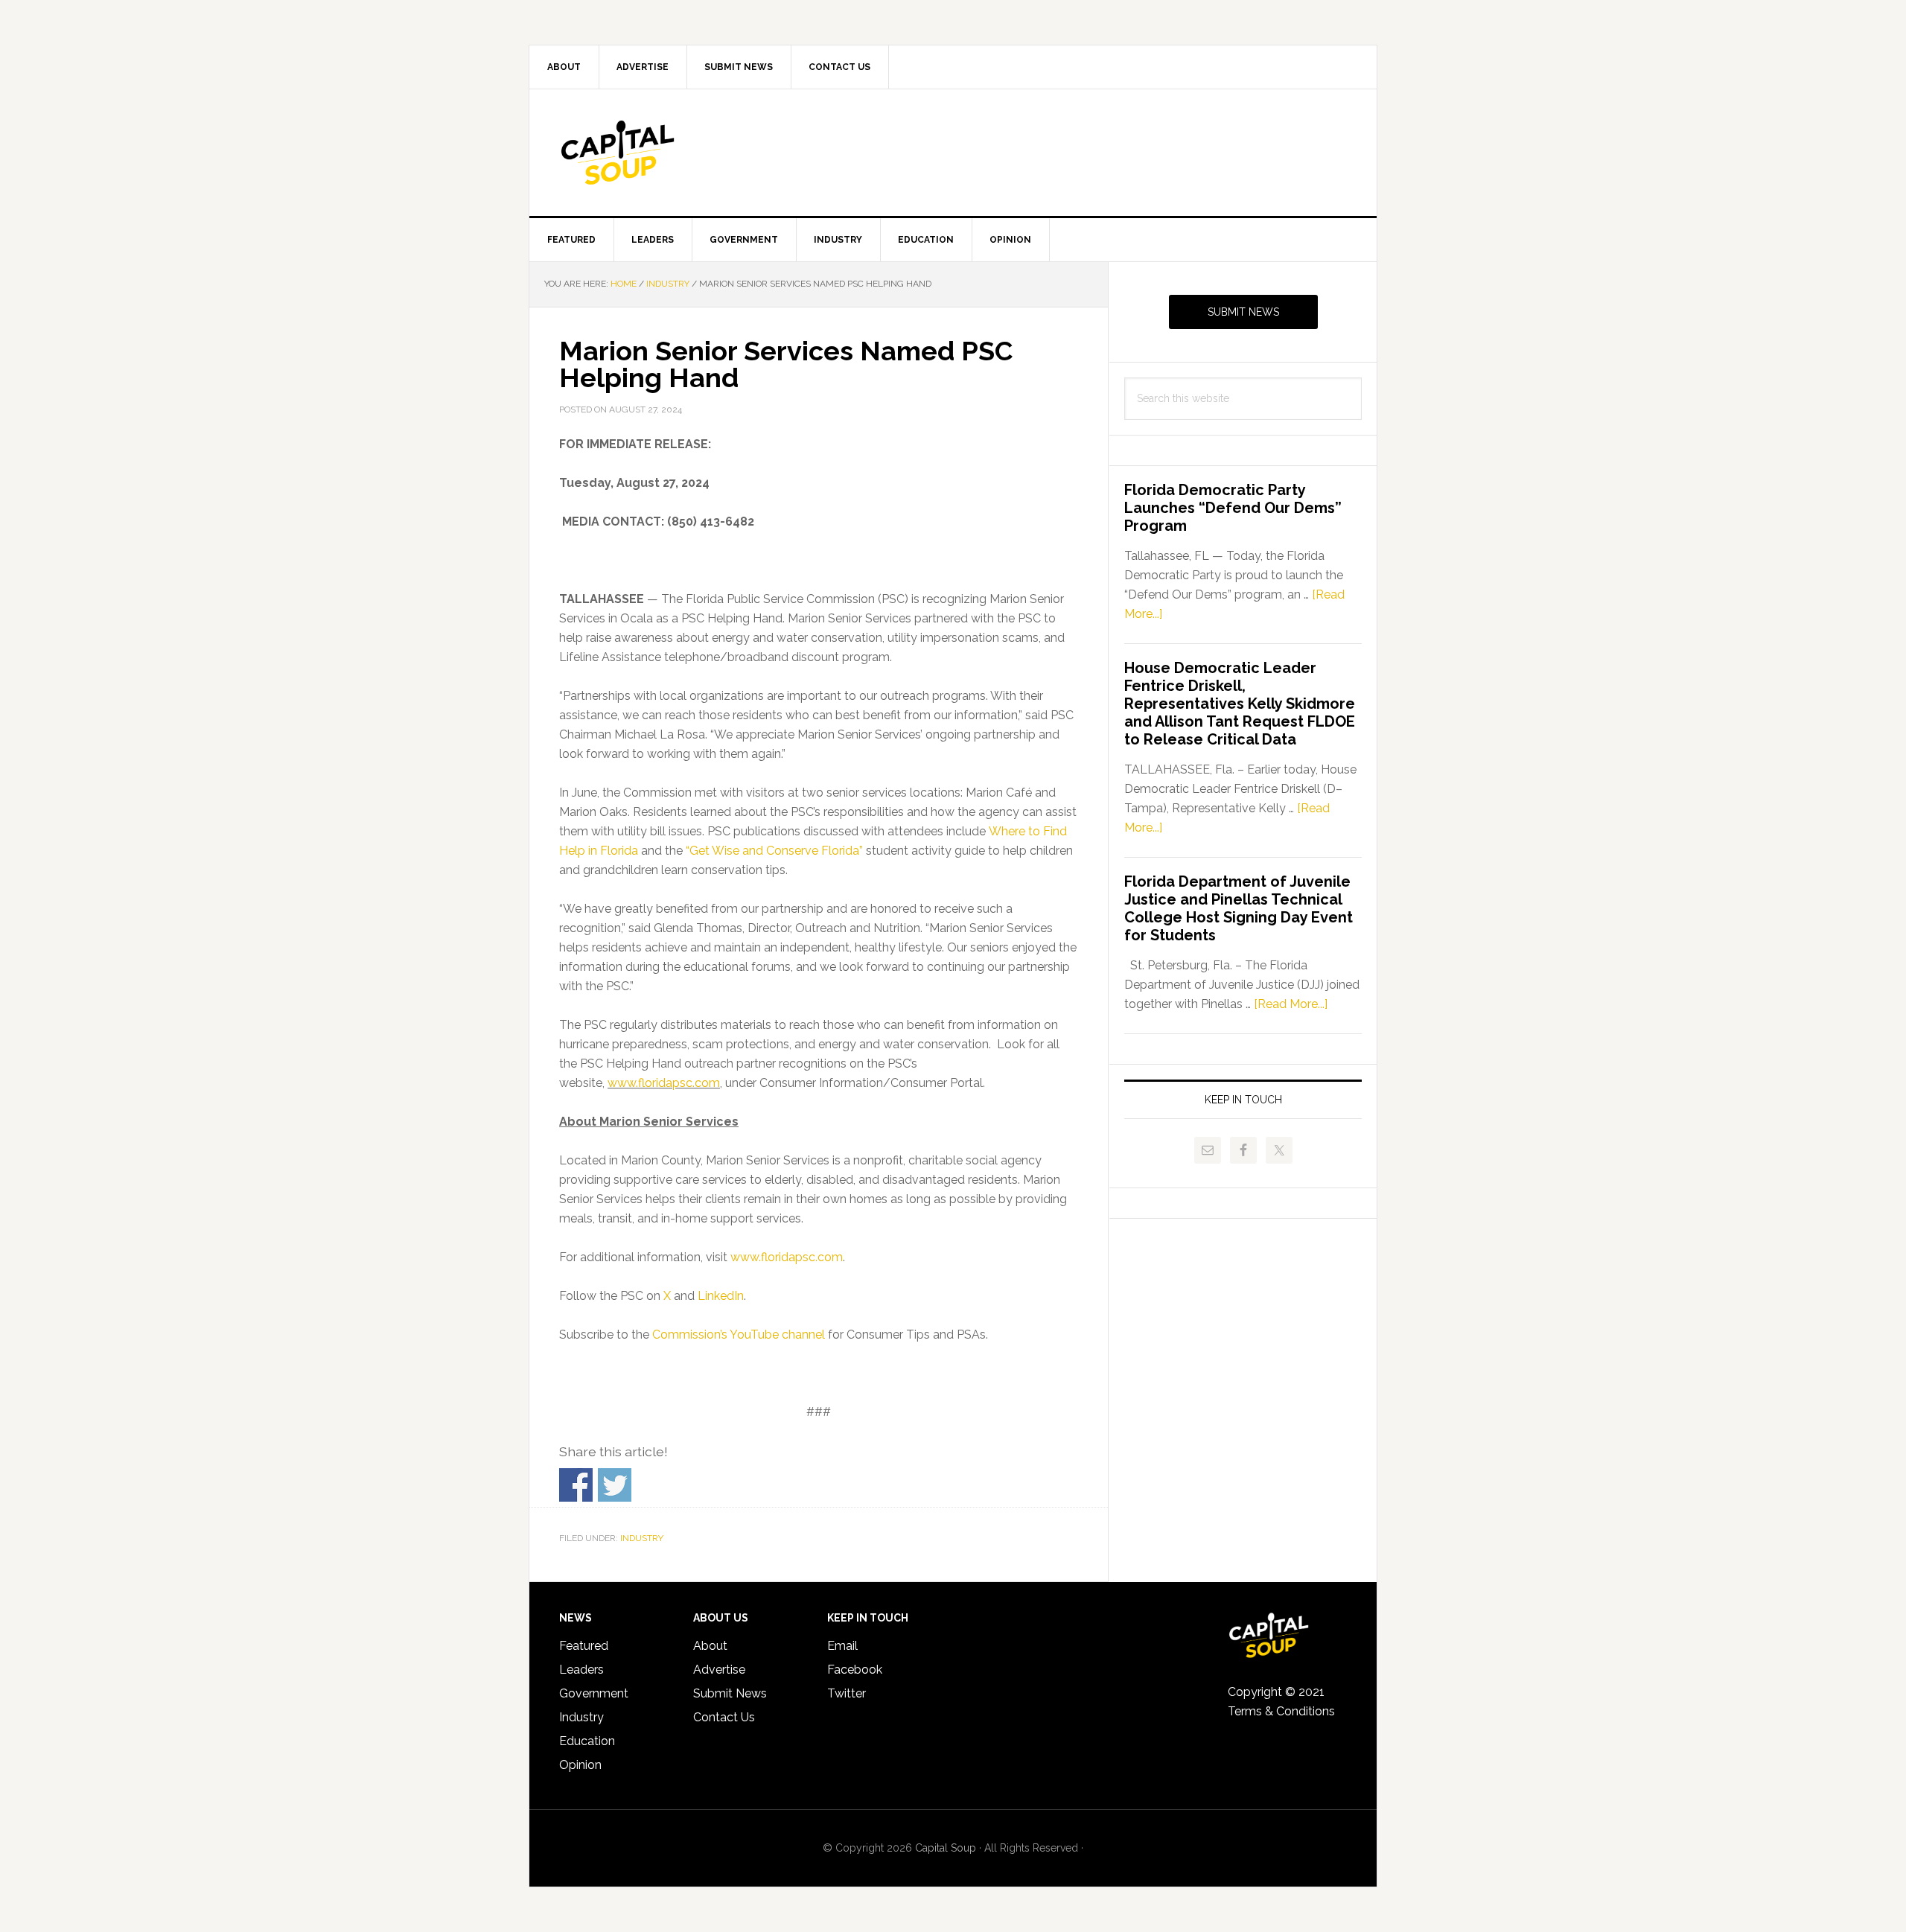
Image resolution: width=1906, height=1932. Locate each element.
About (710, 1646)
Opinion (580, 1765)
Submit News (1243, 312)
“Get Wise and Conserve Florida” (774, 851)
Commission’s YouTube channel (739, 1335)
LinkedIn (721, 1296)
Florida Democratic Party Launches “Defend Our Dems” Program (1233, 508)
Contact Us (724, 1717)
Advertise (719, 1670)
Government (594, 1693)
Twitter (847, 1693)
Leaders (581, 1670)
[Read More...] (1291, 1004)
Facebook (855, 1670)
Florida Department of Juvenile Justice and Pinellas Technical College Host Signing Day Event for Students (1239, 908)
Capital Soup (656, 153)
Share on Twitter (615, 1485)
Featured (584, 1646)
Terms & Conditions (1281, 1711)
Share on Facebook (576, 1485)
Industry (642, 1538)
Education (587, 1741)
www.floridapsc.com (664, 1083)
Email (842, 1646)
